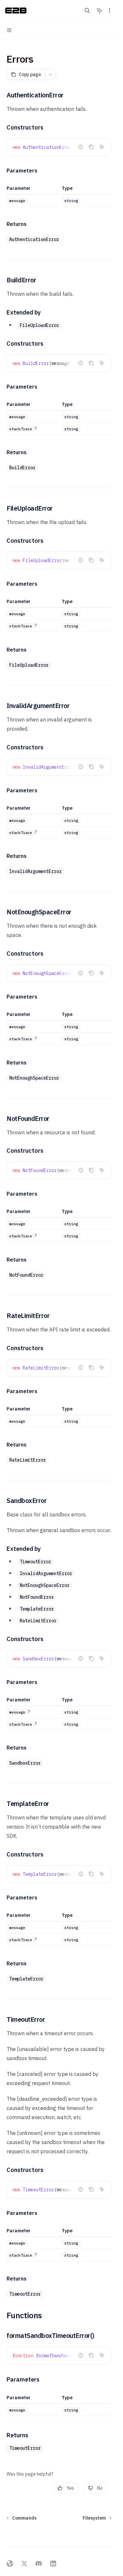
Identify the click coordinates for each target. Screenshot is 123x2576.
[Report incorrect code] (81, 147)
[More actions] (110, 10)
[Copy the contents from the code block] (91, 147)
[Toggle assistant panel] (99, 10)
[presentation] (59, 147)
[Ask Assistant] (102, 147)
